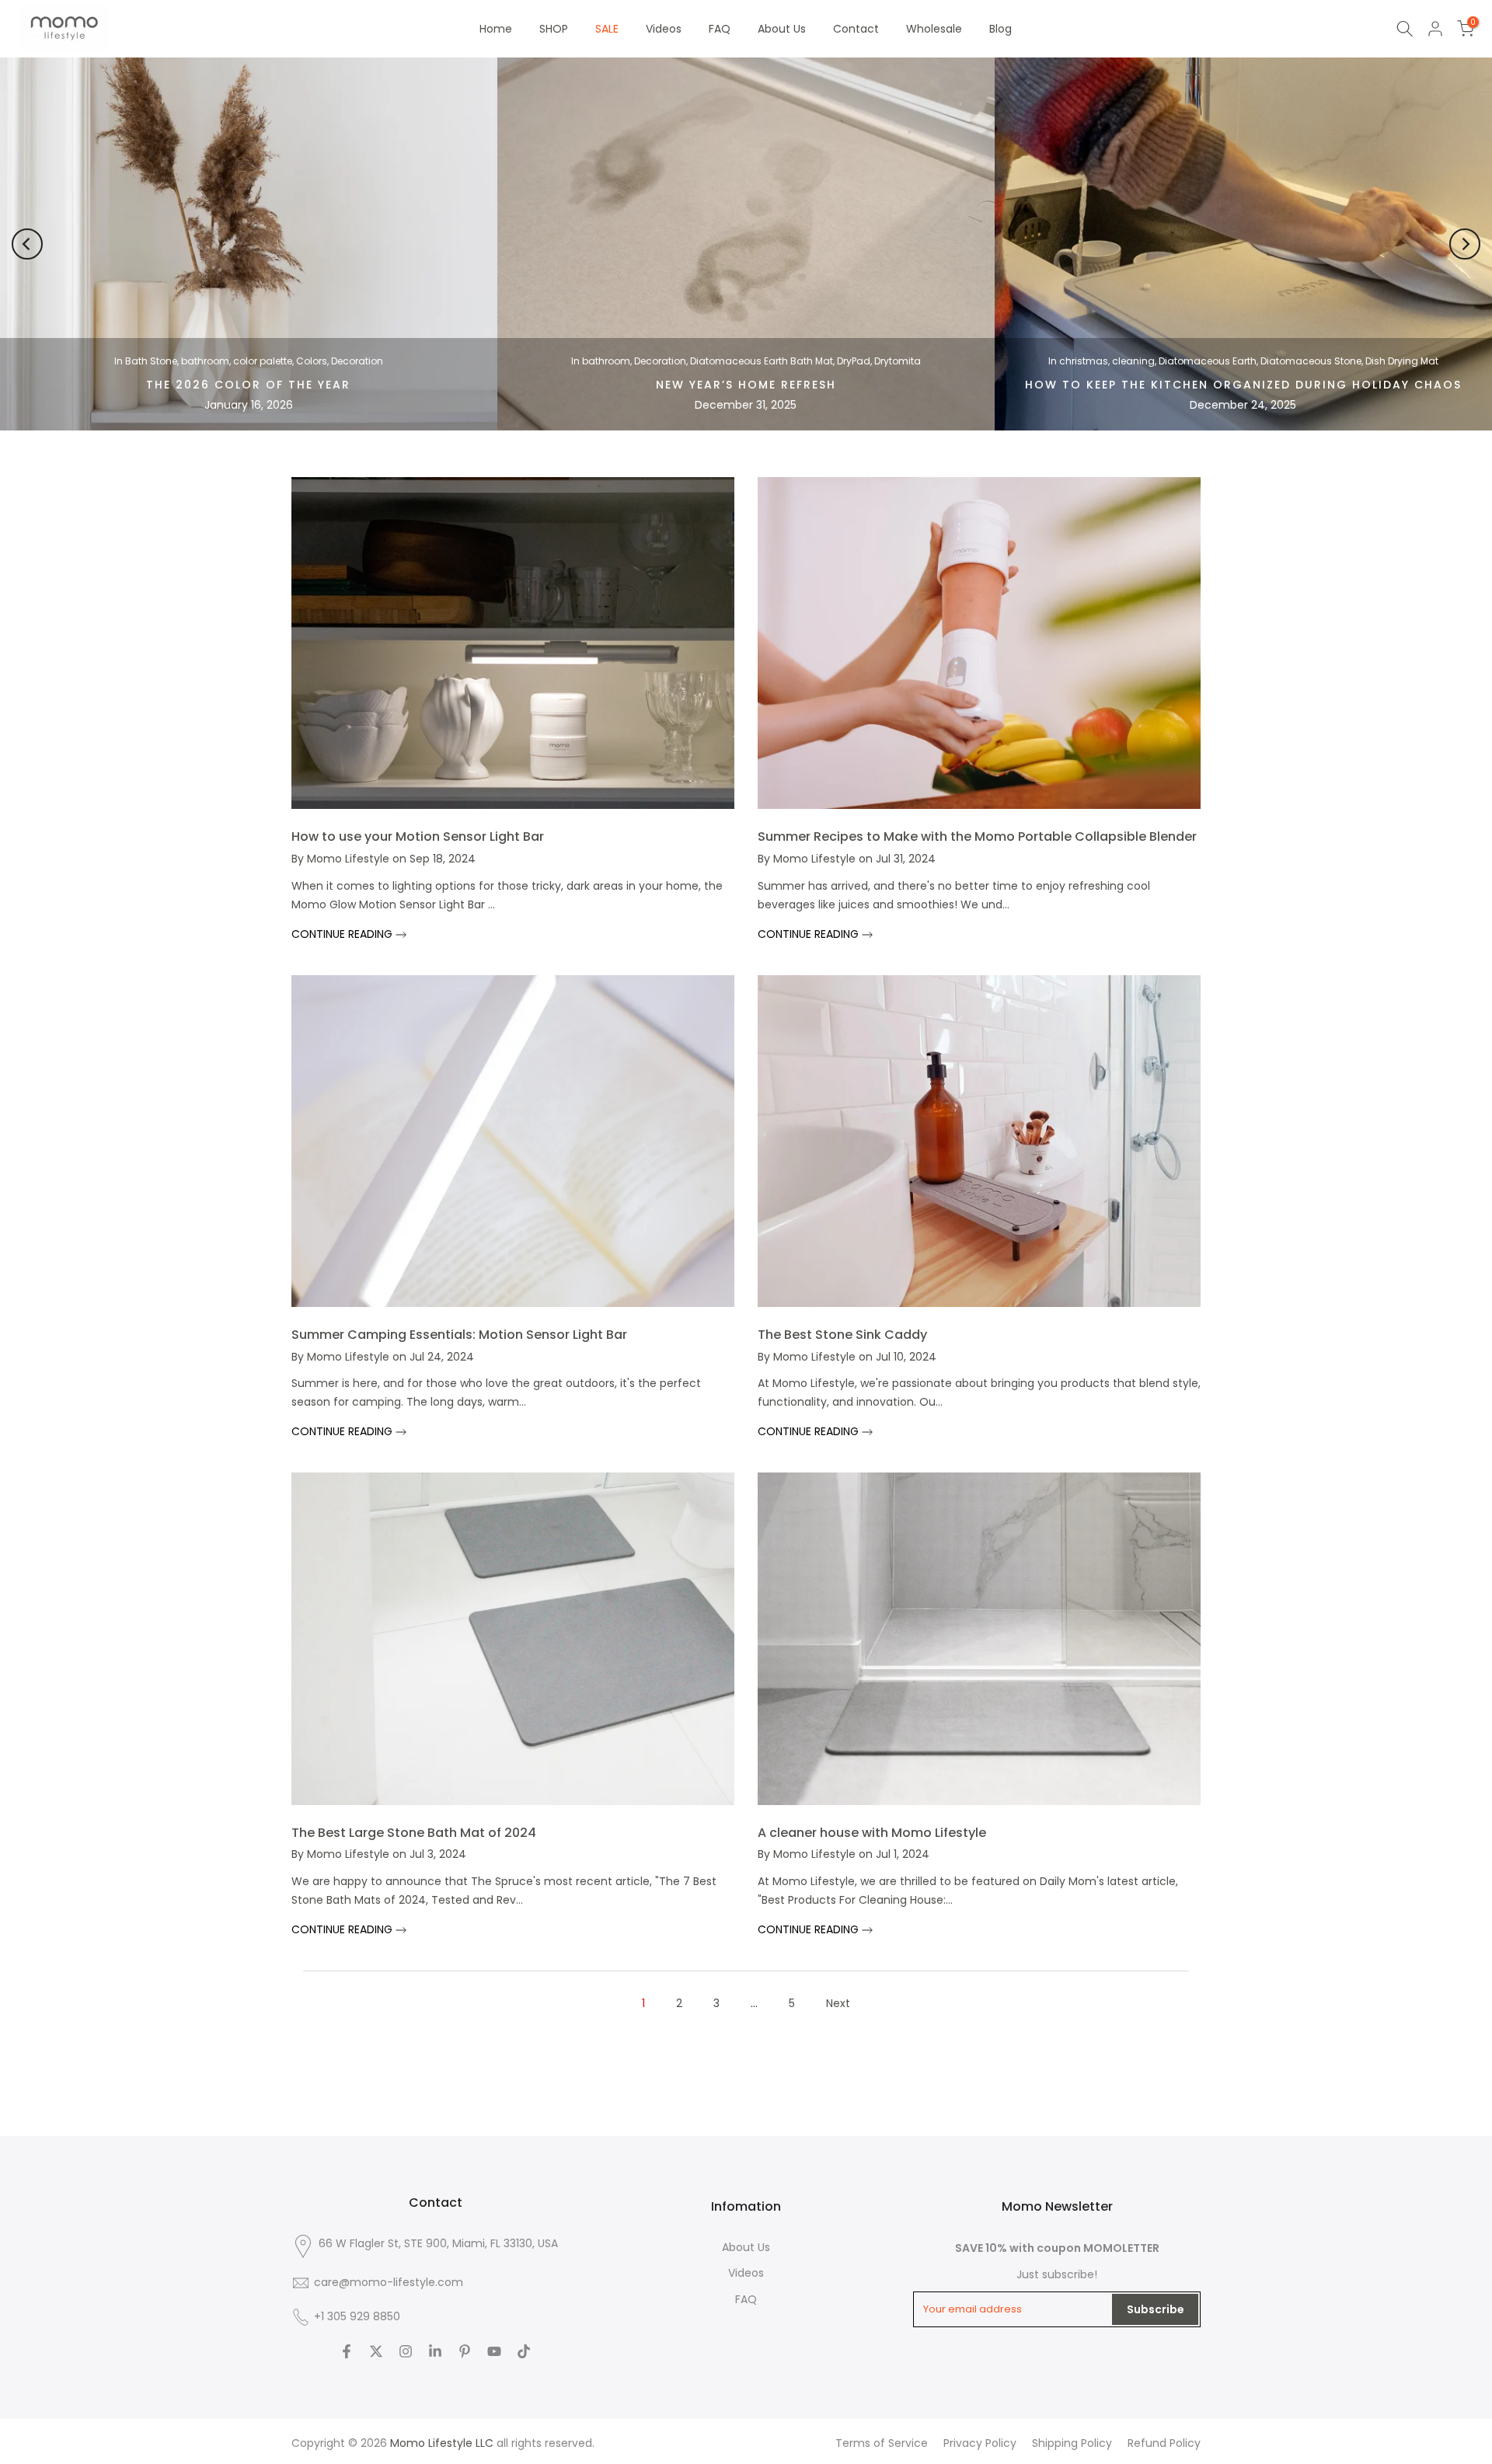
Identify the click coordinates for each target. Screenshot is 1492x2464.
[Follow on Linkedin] (435, 2351)
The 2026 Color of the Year (248, 385)
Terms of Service (882, 2443)
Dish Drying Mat (1402, 361)
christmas (1084, 361)
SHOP (554, 29)
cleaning (1133, 361)
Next (838, 2003)
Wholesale (934, 29)
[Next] (1465, 244)
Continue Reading (343, 934)
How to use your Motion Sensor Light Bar (418, 836)
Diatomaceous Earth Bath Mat (762, 361)
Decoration (357, 361)
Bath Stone (151, 361)
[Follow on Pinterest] (465, 2351)
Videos (664, 29)
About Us (782, 29)
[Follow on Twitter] (376, 2351)
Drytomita (898, 361)
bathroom (205, 361)
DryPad (854, 361)
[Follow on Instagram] (406, 2351)
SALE (607, 29)
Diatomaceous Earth (1208, 361)
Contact (856, 29)
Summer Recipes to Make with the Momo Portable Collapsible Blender (977, 836)
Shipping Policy (1072, 2443)
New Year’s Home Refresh (746, 385)
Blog (1000, 29)
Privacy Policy (980, 2443)
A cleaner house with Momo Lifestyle (872, 1833)
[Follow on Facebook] (347, 2351)
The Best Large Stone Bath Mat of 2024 (414, 1833)
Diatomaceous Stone (1311, 361)
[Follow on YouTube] (494, 2351)
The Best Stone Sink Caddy (842, 1335)
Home (496, 29)
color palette (263, 361)
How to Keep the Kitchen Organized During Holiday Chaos (1243, 385)
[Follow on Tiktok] (524, 2351)
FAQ (720, 29)
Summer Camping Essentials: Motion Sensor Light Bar (459, 1335)
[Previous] (27, 244)
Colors (312, 361)
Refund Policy (1164, 2443)
